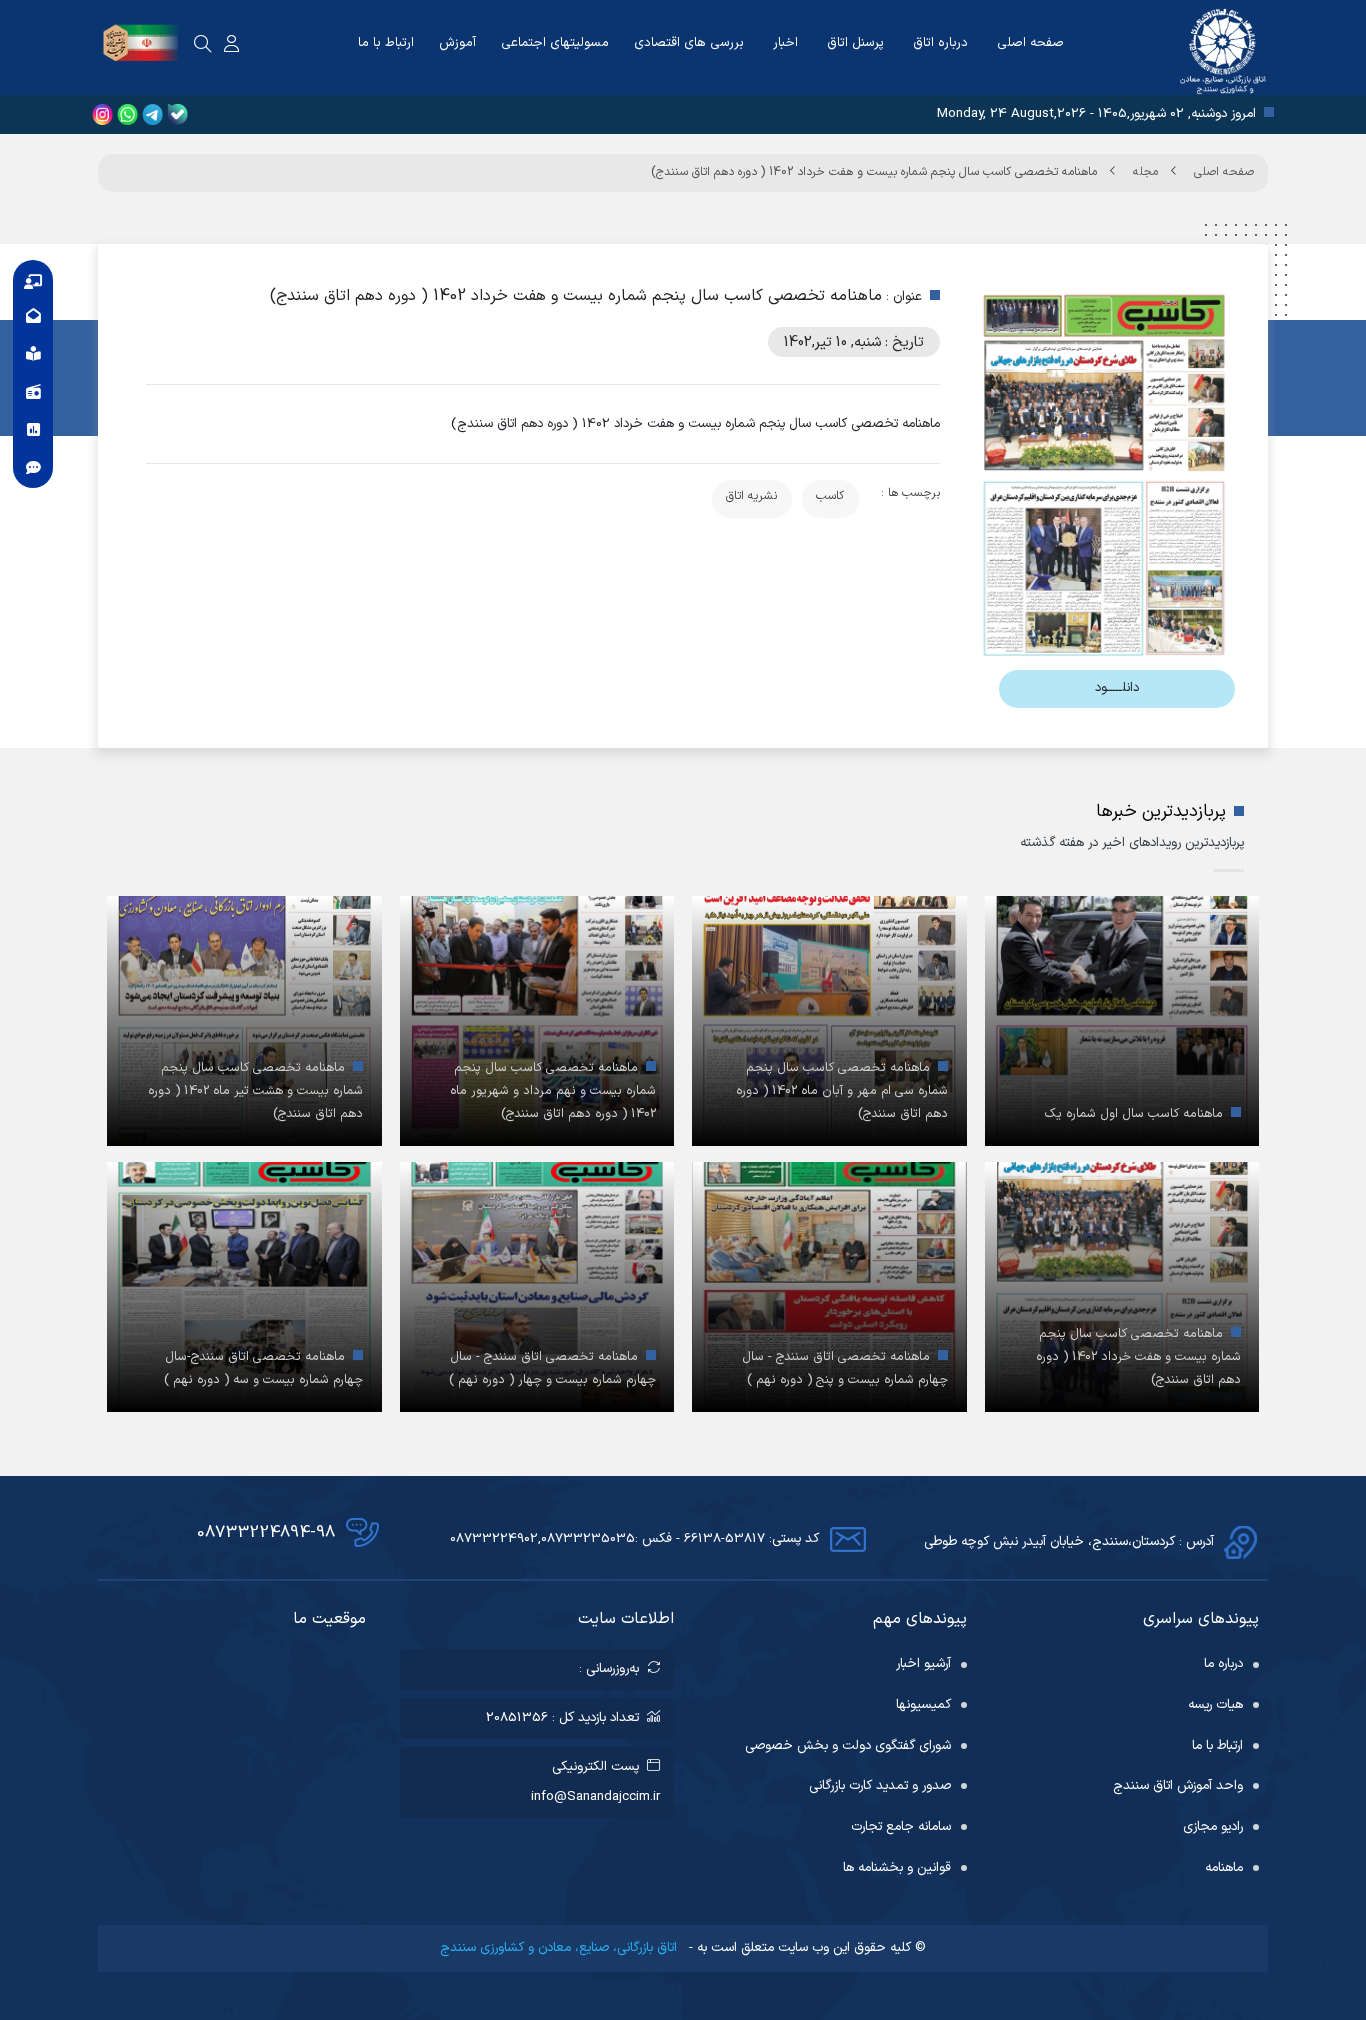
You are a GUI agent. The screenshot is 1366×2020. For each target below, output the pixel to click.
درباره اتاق (940, 43)
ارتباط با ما (386, 43)
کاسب (830, 496)
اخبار (785, 43)
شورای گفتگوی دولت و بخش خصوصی (848, 1746)
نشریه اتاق (751, 496)
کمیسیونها (923, 1705)
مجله (1145, 172)
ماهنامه (1224, 1868)
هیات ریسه (1215, 1705)
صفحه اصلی (1030, 43)
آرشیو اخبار (923, 1664)
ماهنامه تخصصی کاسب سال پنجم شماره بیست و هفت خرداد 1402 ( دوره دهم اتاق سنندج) (874, 172)
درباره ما (1223, 1664)
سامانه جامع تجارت (901, 1827)
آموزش (457, 43)
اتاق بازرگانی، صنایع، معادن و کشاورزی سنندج (560, 1948)
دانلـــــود (1117, 688)
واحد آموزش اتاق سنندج (1178, 1786)
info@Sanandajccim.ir (595, 1797)
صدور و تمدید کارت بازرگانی (880, 1786)
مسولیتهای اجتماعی (555, 43)
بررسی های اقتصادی (689, 43)
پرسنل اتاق (855, 43)
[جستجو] (203, 44)
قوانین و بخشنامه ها (897, 1868)
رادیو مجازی (1213, 1827)
